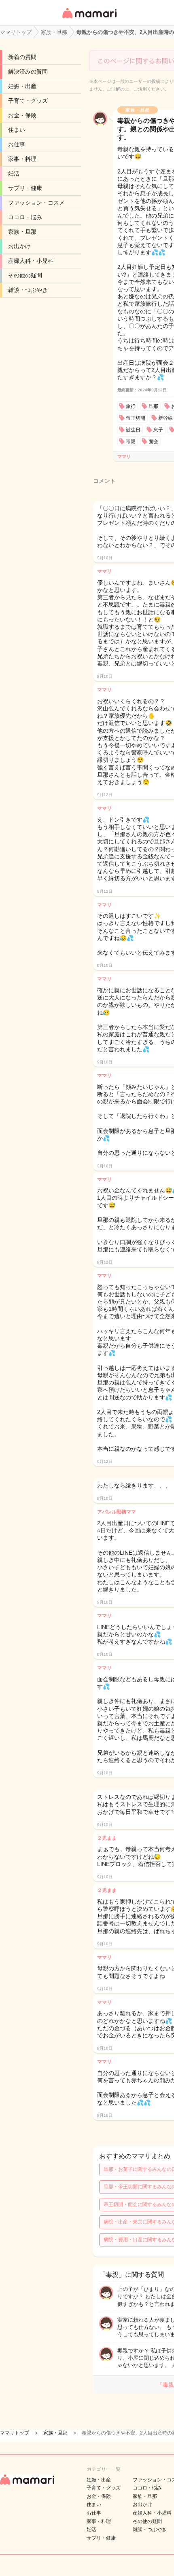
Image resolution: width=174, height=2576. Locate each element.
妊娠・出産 (22, 86)
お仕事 (17, 144)
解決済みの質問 (28, 72)
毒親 (131, 442)
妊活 (14, 173)
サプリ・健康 (25, 188)
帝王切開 (136, 418)
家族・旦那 (22, 232)
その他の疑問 (25, 275)
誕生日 (133, 430)
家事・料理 (22, 159)
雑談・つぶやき (28, 290)
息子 (158, 430)
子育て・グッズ (28, 101)
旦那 (153, 406)
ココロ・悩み (25, 217)
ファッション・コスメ (36, 203)
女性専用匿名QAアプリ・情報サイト (89, 19)
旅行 (131, 406)
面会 (153, 442)
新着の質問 (22, 57)
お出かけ (19, 246)
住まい (17, 130)
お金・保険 (22, 115)
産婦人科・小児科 (31, 261)
